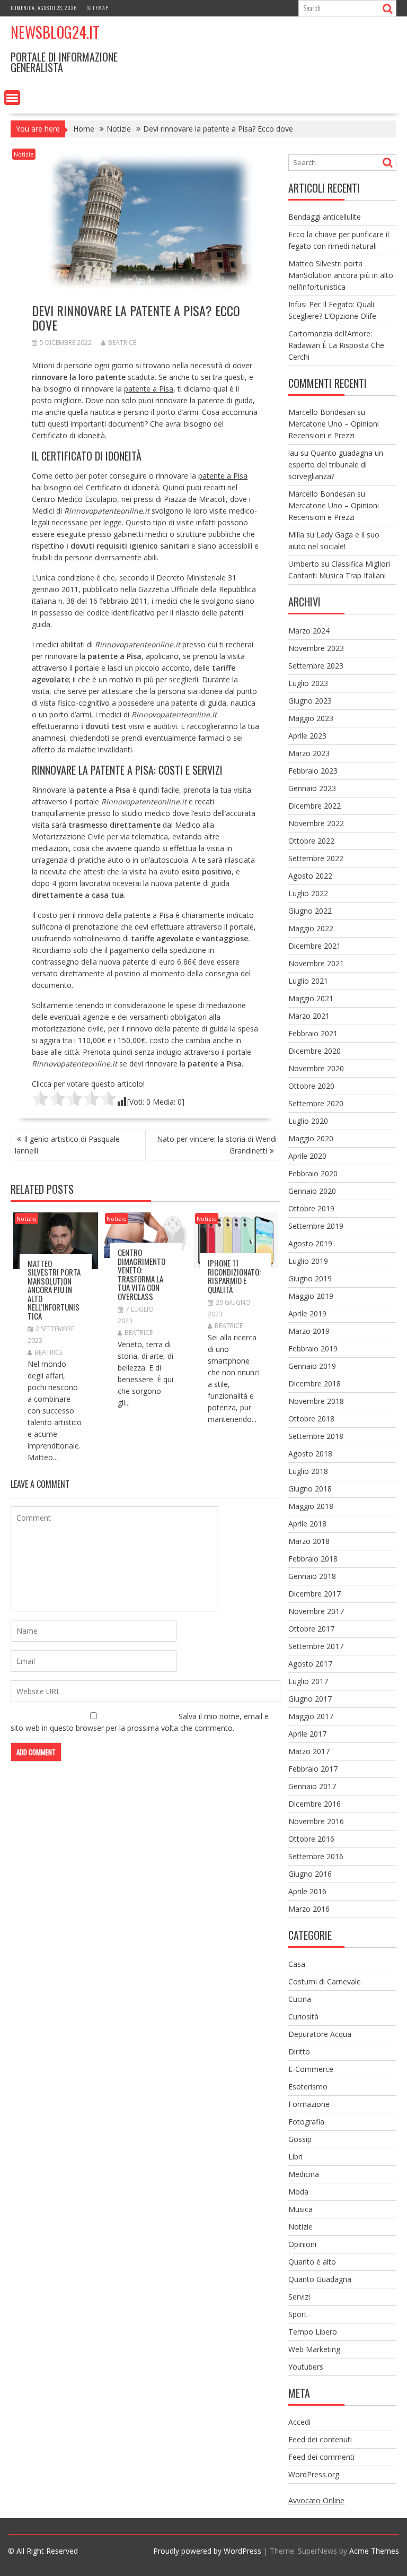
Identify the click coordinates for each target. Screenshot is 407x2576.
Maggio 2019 (311, 1296)
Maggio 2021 (311, 998)
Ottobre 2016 (311, 1839)
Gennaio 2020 (312, 1191)
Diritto (299, 2052)
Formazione (309, 2104)
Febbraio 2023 (313, 771)
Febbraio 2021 (313, 1033)
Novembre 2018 (316, 1401)
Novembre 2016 (316, 1821)
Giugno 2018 (310, 1489)
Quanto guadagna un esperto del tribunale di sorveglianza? (336, 465)
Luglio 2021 (308, 981)
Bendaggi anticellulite (325, 217)
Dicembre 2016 (315, 1804)
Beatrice (122, 342)
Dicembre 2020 (315, 1051)
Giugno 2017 (310, 1699)
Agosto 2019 (310, 1243)
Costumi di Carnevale (325, 1981)
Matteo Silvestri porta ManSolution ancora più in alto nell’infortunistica (54, 1290)
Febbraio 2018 (313, 1559)
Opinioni (302, 2244)
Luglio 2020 (308, 1121)
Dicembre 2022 (315, 806)
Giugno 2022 (310, 911)
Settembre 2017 (316, 1646)
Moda (298, 2192)
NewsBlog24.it (55, 32)
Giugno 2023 (310, 701)
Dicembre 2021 (315, 946)
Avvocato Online (316, 2500)
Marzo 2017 (309, 1751)
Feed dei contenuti (320, 2439)
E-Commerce (311, 2069)
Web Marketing (314, 2349)
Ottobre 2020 (311, 1086)
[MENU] (12, 98)
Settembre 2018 (316, 1436)
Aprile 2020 (307, 1156)
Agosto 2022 (310, 876)
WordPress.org (314, 2474)
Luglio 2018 (308, 1471)
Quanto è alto (312, 2262)
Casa (297, 1964)
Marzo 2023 (309, 753)
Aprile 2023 (307, 736)
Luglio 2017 (308, 1681)
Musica (300, 2209)
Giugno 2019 (310, 1278)
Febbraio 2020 (313, 1173)
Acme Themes (374, 2551)
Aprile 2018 (307, 1524)
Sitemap (98, 8)
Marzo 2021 (309, 1016)
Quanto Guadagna (320, 2279)
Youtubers (306, 2367)
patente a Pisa (149, 389)
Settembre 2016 (316, 1856)
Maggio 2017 (311, 1716)
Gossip (300, 2139)
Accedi (299, 2422)
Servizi (299, 2297)
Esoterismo (308, 2087)
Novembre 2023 (316, 648)
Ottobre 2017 (311, 1629)
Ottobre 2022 (311, 841)
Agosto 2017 (310, 1664)
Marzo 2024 (309, 631)
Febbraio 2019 (313, 1348)
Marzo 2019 (309, 1331)
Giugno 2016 (310, 1874)
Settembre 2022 (316, 858)
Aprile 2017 (307, 1734)
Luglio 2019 (308, 1261)
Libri (295, 2157)
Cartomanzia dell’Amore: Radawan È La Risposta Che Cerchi (336, 345)
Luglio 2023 (308, 683)
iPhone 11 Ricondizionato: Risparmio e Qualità (234, 1276)
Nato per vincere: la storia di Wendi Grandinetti (217, 1145)
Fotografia (306, 2122)
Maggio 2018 (311, 1506)
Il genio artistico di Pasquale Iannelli (67, 1145)
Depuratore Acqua (320, 2034)
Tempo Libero (313, 2332)
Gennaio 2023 (312, 788)
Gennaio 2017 (312, 1786)
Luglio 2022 (308, 893)
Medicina (304, 2174)
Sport (298, 2314)
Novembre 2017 (316, 1611)
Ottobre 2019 (311, 1208)
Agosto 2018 (310, 1454)
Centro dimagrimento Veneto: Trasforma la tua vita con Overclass (141, 1274)
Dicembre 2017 (315, 1594)
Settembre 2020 (316, 1103)
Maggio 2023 (311, 718)
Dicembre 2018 (315, 1384)
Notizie (24, 154)
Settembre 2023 (316, 666)
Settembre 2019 (316, 1226)
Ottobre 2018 (311, 1419)
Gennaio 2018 (312, 1576)
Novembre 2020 (316, 1068)
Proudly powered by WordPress (207, 2551)
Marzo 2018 (309, 1541)
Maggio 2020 (311, 1138)
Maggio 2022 (311, 928)
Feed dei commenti (321, 2457)
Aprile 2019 (307, 1313)
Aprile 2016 (307, 1891)
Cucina (300, 1999)
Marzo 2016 (309, 1909)
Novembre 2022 (316, 823)
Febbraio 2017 (313, 1769)
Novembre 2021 (316, 963)
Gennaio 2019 (312, 1366)
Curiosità (303, 2016)
